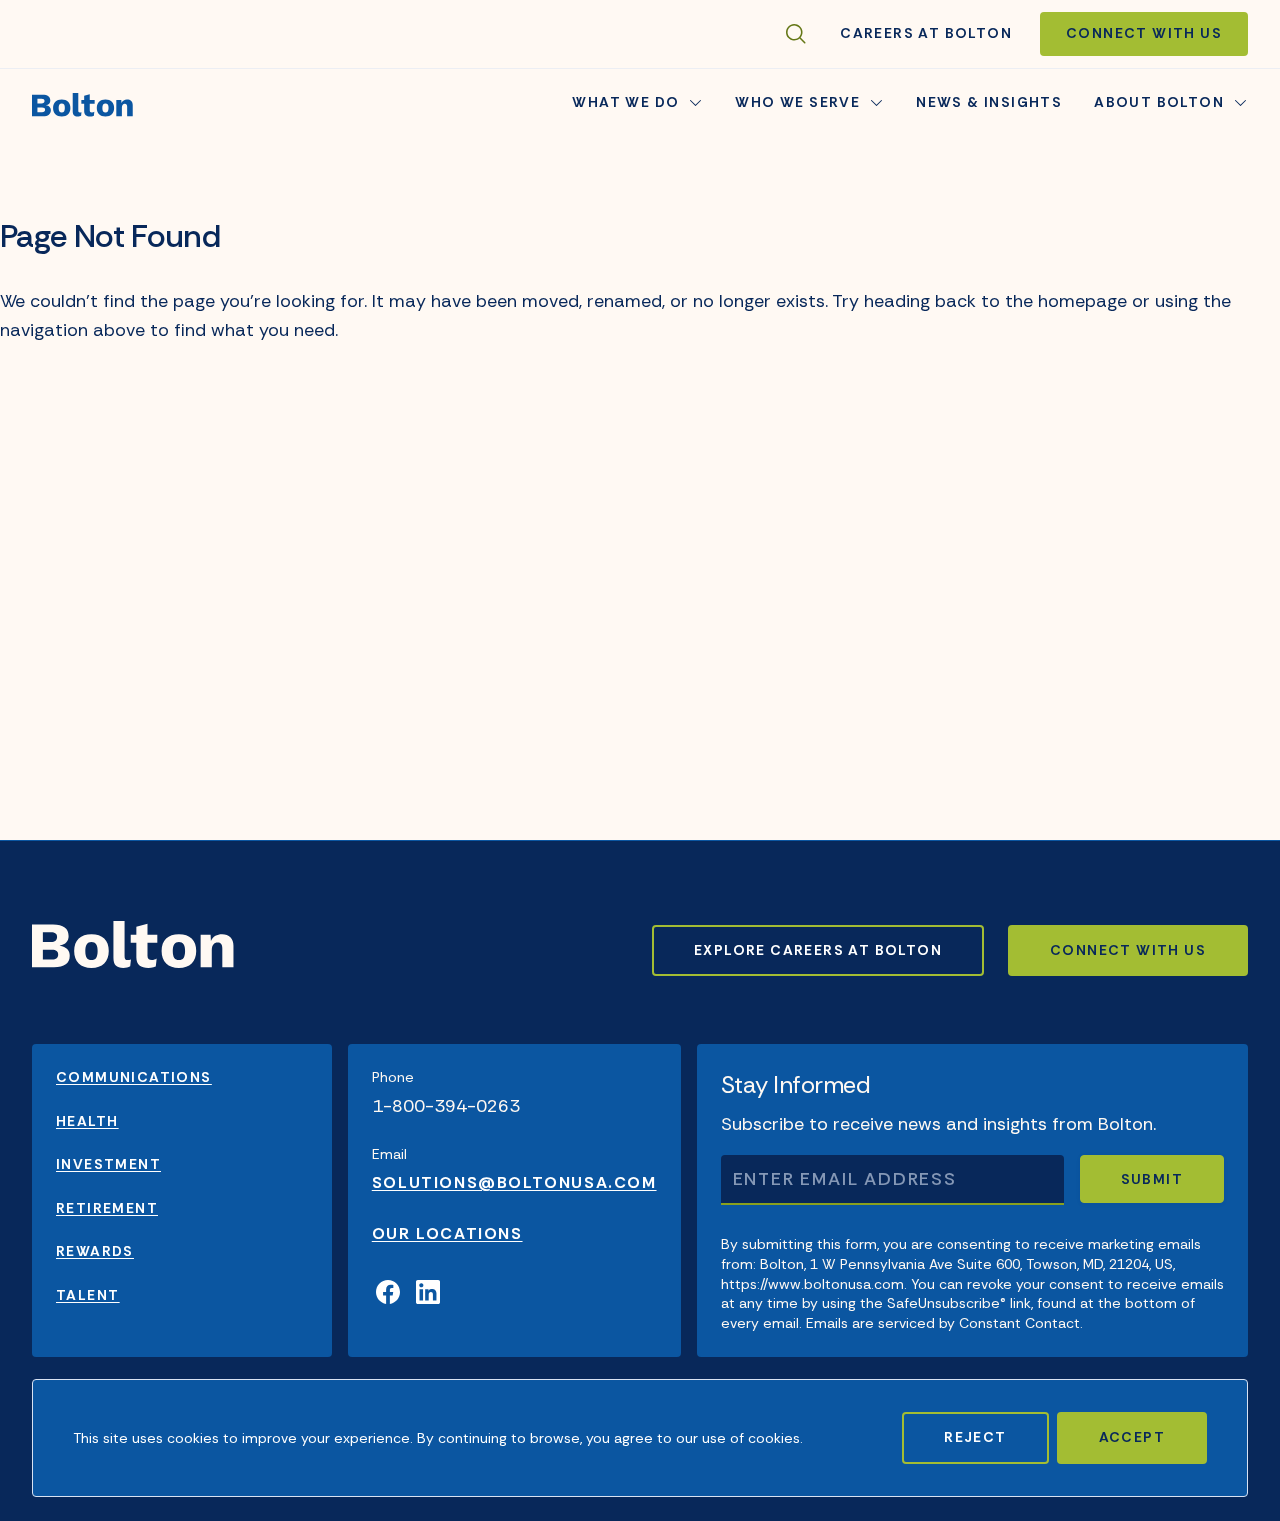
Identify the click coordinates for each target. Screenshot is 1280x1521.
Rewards (95, 1251)
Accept (1132, 1437)
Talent (87, 1295)
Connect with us (1144, 33)
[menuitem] (989, 104)
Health (87, 1121)
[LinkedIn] (428, 1293)
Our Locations (447, 1233)
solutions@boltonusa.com (514, 1182)
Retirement (107, 1208)
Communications (134, 1077)
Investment (108, 1164)
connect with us (1128, 950)
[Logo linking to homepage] (82, 105)
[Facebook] (388, 1293)
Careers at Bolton (926, 33)
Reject (975, 1437)
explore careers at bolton (818, 950)
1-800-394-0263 (446, 1106)
